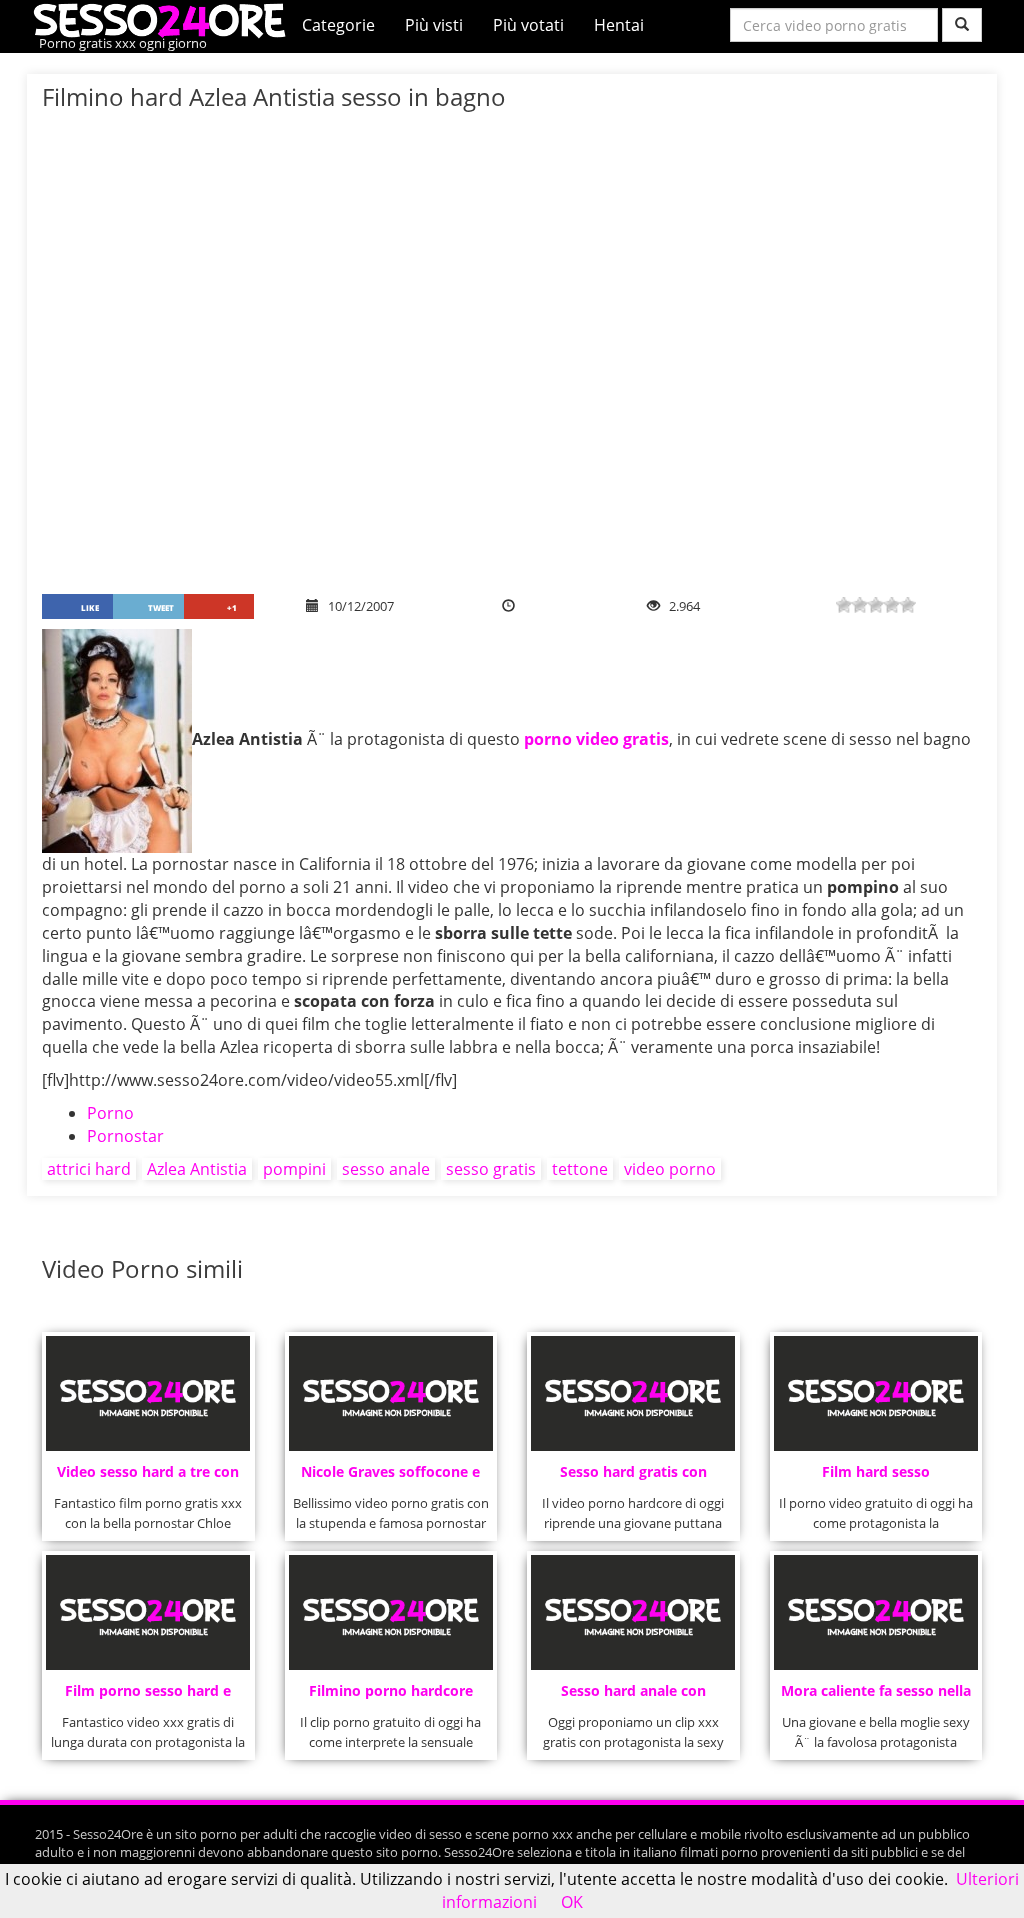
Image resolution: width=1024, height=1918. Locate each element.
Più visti (434, 25)
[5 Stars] (908, 605)
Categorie (338, 25)
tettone (580, 1169)
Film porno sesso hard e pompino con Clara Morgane (148, 1696)
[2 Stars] (860, 605)
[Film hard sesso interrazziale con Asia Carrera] (876, 1393)
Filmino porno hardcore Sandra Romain (391, 1696)
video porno (670, 1169)
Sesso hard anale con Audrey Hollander (633, 1696)
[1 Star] (844, 605)
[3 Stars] (876, 605)
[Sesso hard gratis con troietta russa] (633, 1393)
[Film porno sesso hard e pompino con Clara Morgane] (148, 1612)
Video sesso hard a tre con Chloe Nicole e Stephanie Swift (148, 1477)
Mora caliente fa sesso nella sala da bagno (876, 1696)
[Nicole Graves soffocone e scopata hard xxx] (391, 1393)
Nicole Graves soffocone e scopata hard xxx (390, 1477)
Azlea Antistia (197, 1169)
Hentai (619, 25)
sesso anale (386, 1169)
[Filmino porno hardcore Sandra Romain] (391, 1612)
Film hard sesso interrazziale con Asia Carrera (875, 1477)
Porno (110, 1113)
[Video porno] (164, 19)
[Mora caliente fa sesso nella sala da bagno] (876, 1612)
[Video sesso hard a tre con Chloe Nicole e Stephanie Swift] (148, 1393)
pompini (294, 1169)
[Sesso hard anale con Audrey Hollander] (633, 1612)
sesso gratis (491, 1169)
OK (572, 1902)
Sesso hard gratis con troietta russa (633, 1477)
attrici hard (89, 1169)
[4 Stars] (892, 605)
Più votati (528, 25)
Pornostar (125, 1136)
